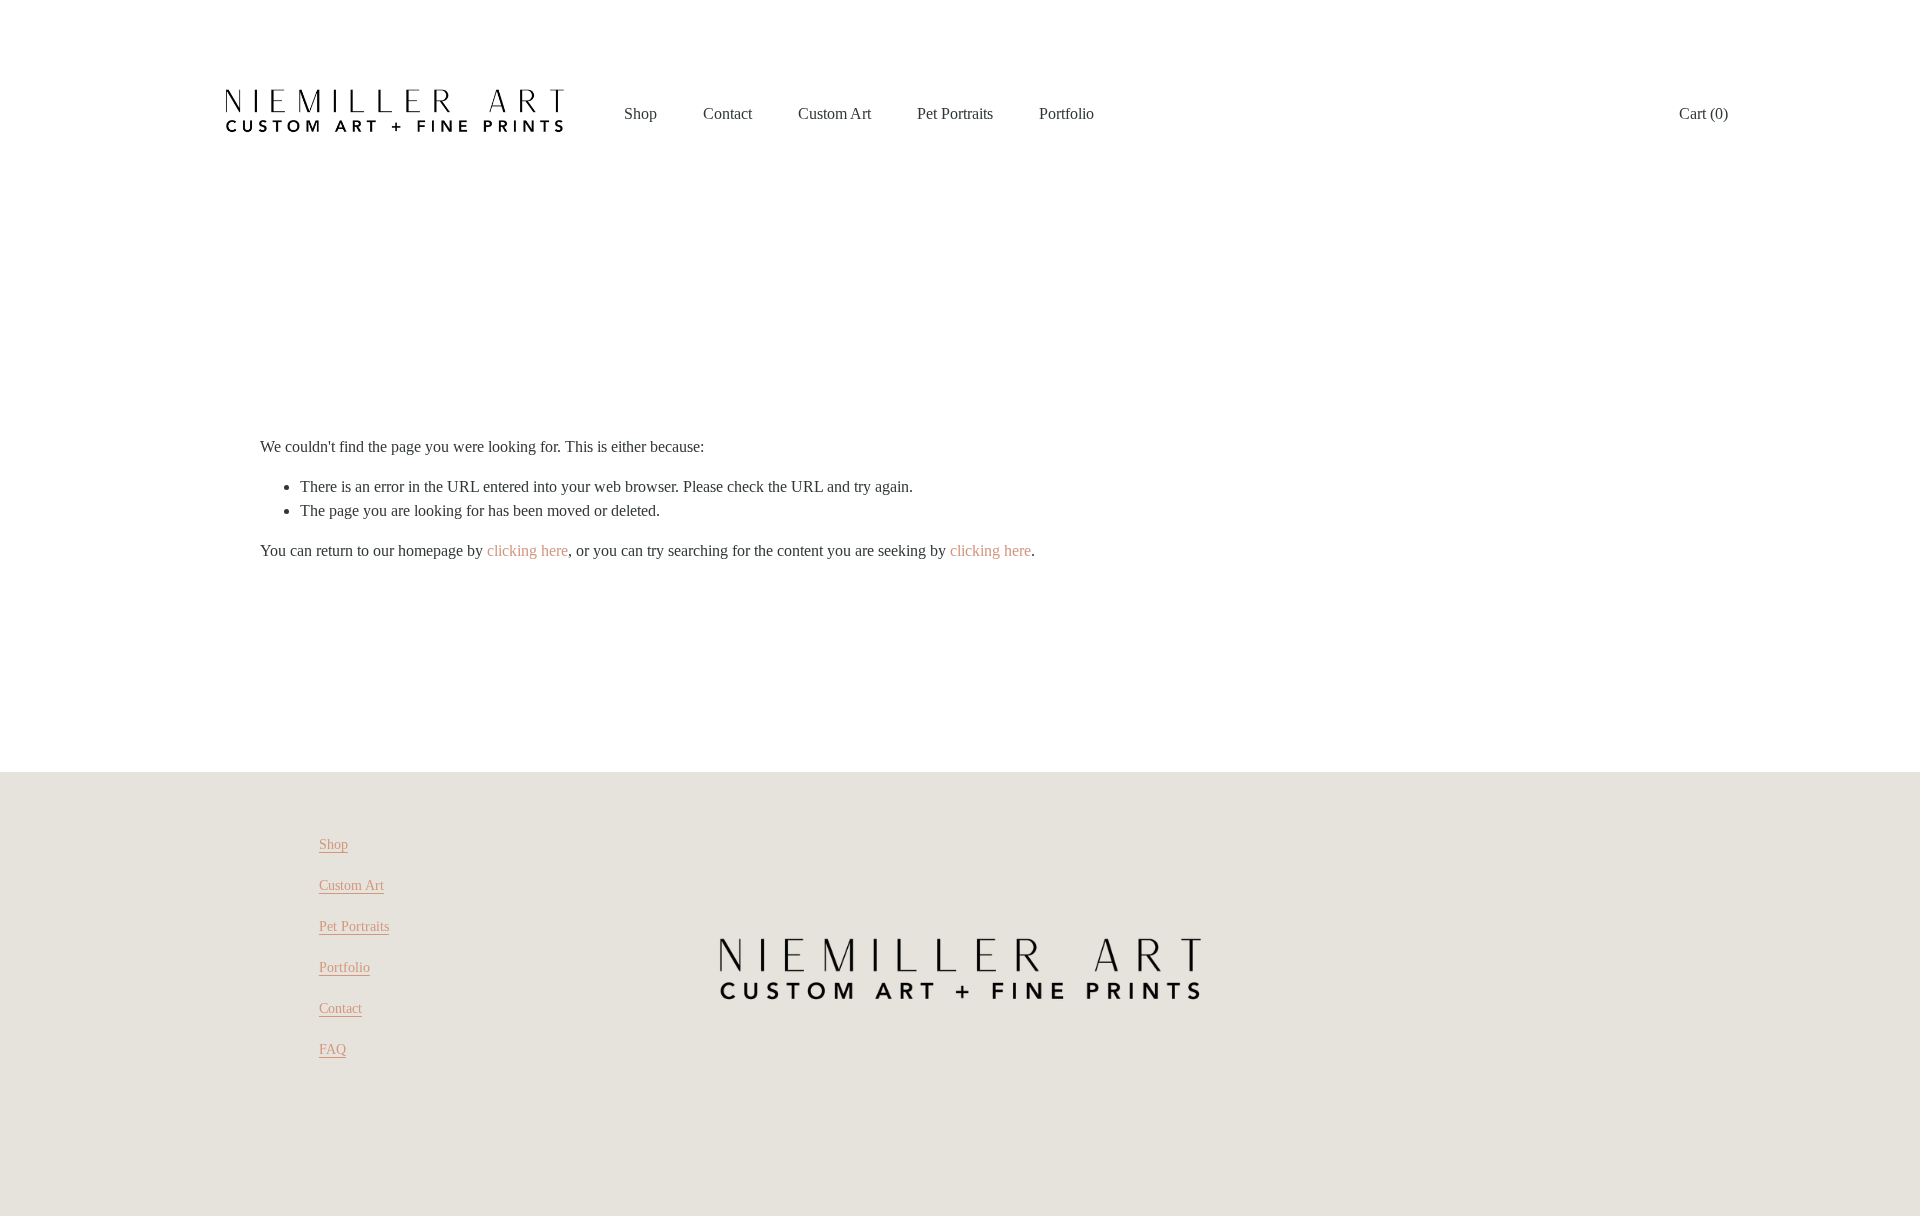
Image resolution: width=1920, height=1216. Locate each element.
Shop (333, 844)
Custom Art (834, 113)
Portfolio (1066, 113)
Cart (1703, 113)
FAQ (332, 1049)
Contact (727, 113)
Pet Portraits (955, 113)
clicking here (527, 550)
